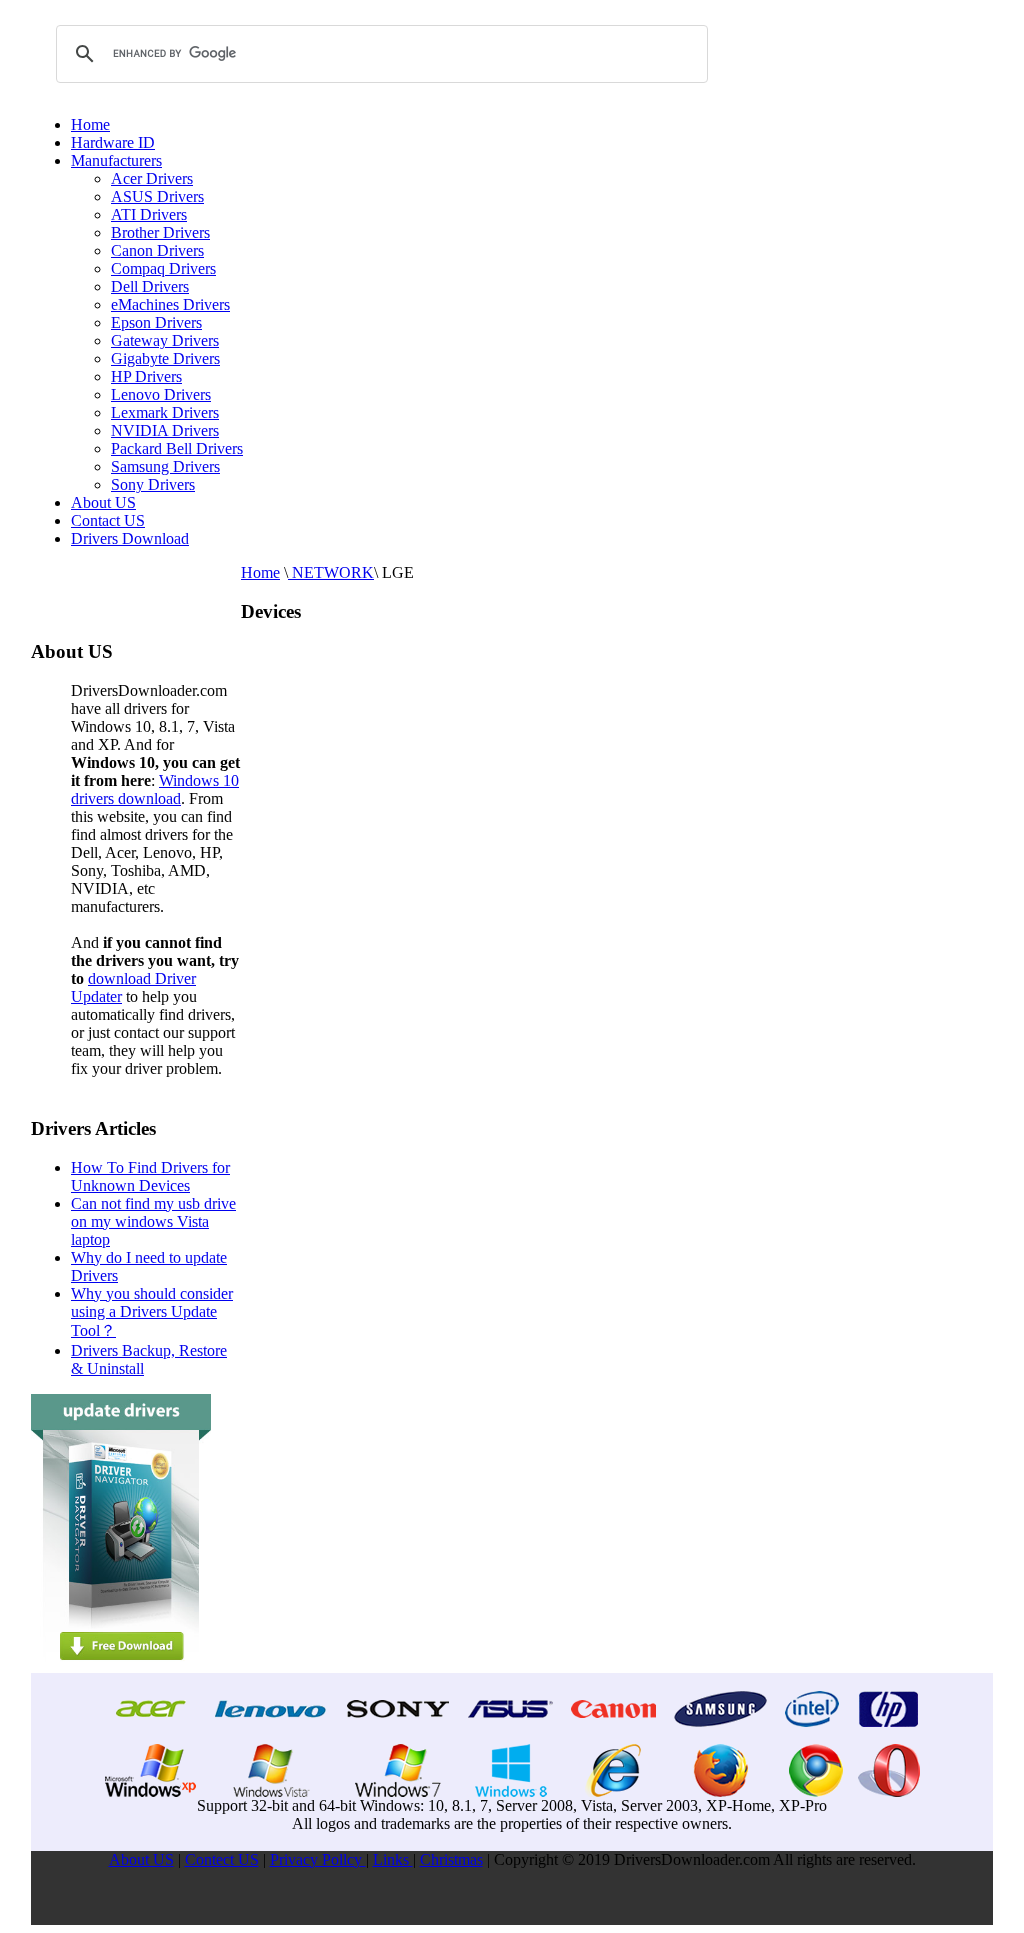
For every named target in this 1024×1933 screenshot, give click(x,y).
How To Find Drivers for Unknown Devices (150, 1176)
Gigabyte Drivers (165, 358)
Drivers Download (130, 538)
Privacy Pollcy (318, 1859)
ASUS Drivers (157, 196)
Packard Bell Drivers (177, 448)
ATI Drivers (149, 214)
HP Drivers (146, 376)
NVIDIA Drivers (165, 430)
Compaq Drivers (163, 268)
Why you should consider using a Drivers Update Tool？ (152, 1312)
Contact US (108, 520)
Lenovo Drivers (161, 394)
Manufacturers (116, 160)
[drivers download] (121, 1667)
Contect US (222, 1859)
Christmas (451, 1859)
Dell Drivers (150, 286)
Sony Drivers (153, 484)
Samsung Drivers (165, 466)
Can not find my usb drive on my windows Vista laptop (153, 1221)
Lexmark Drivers (165, 412)
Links (393, 1859)
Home (90, 124)
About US (103, 502)
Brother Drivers (160, 232)
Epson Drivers (156, 322)
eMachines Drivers (170, 304)
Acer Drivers (152, 178)
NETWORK (331, 572)
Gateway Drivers (165, 340)
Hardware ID (113, 142)
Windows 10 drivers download (155, 789)
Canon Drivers (157, 250)
